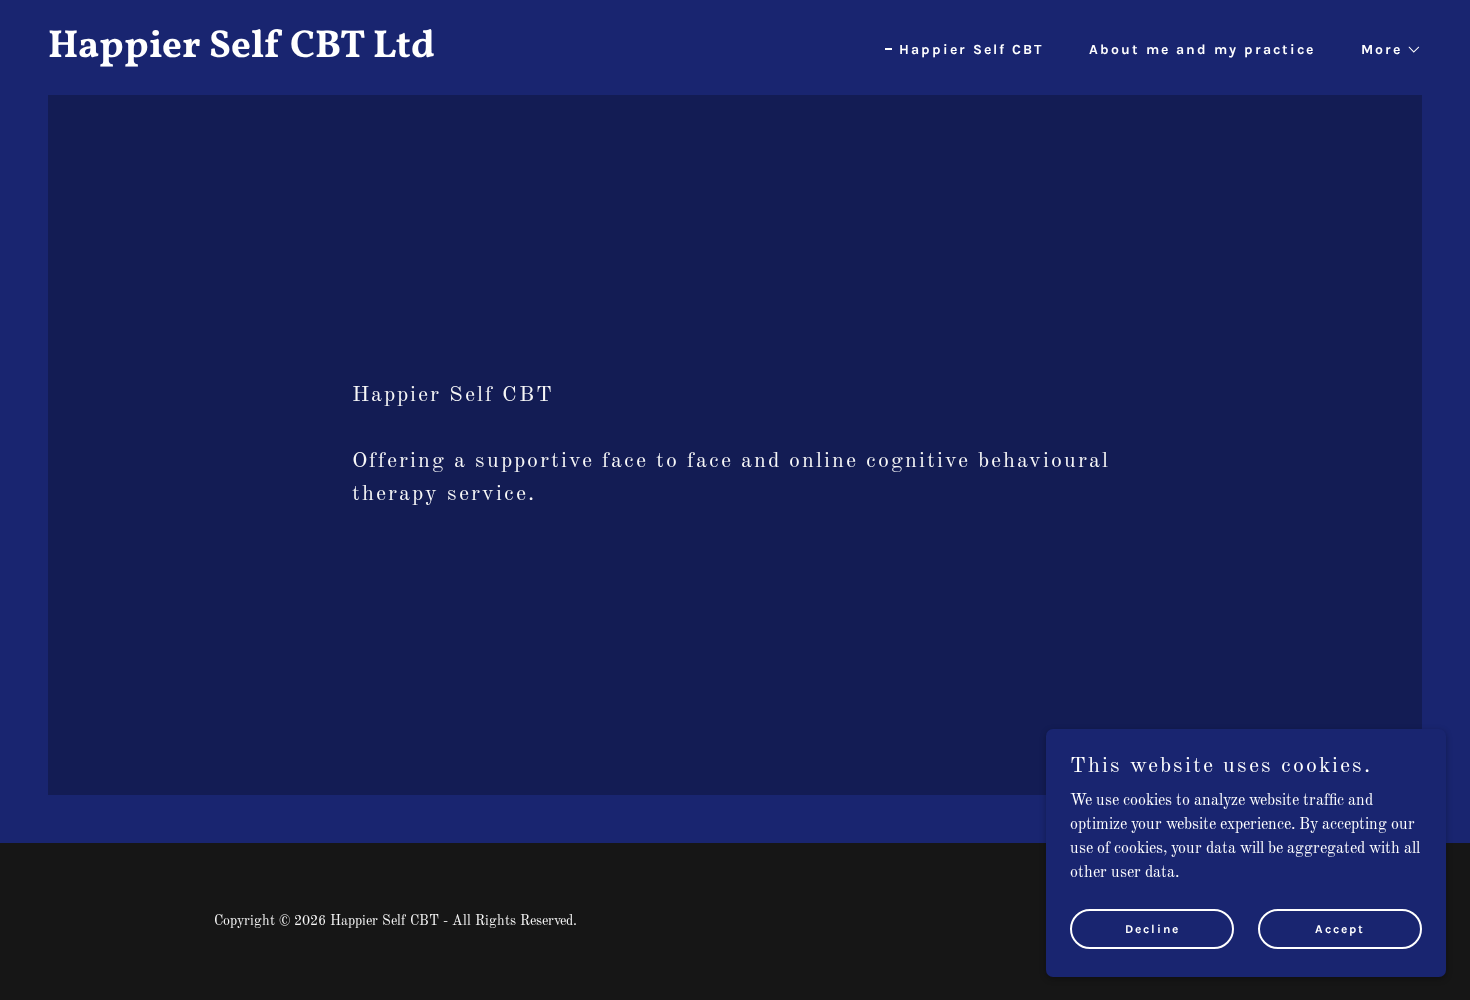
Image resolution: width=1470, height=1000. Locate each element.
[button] (1384, 50)
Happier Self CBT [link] (971, 49)
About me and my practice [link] (1202, 49)
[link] (383, 53)
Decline (1152, 928)
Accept (1340, 928)
